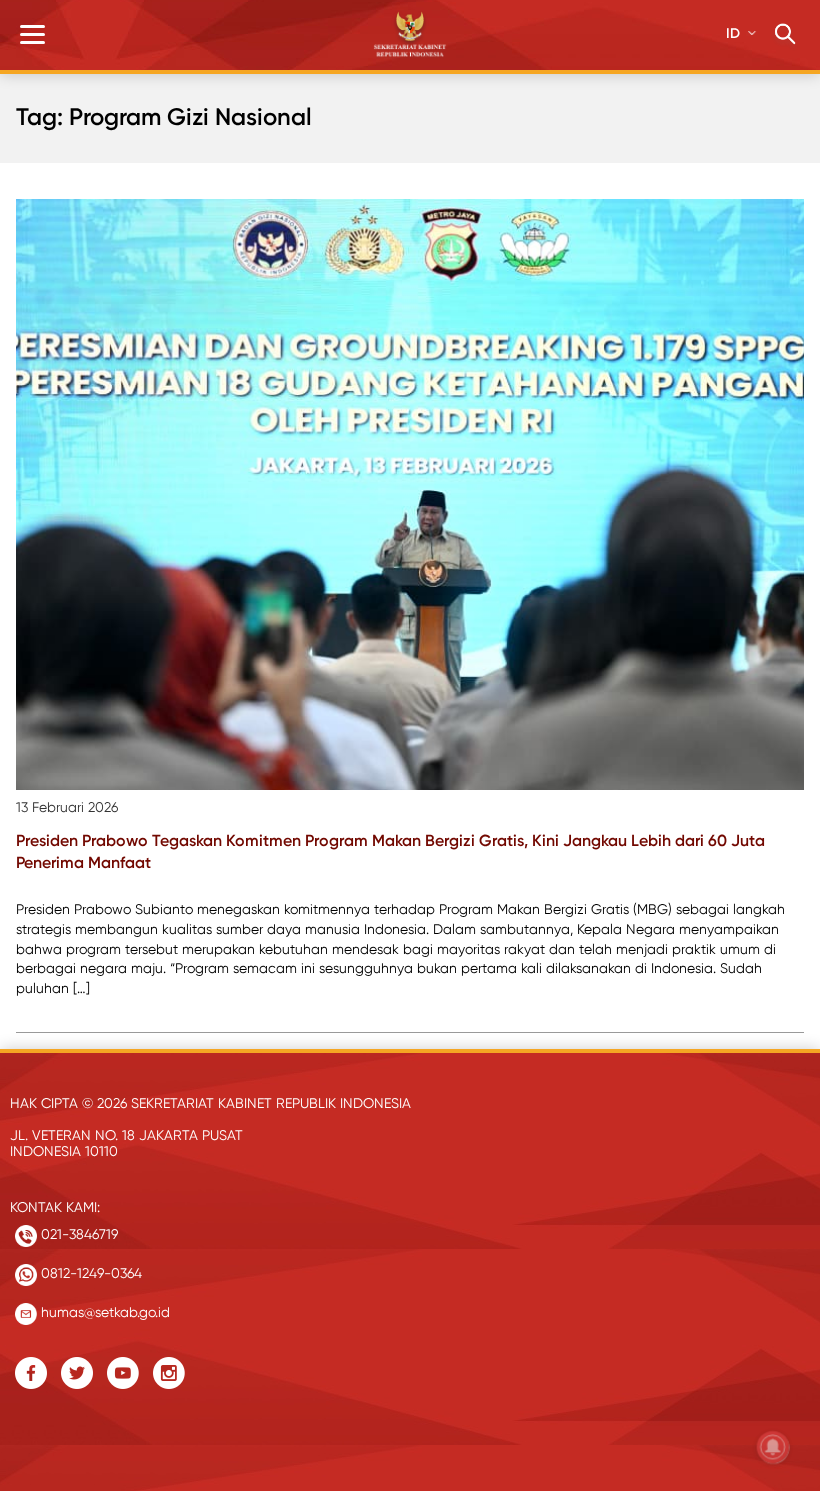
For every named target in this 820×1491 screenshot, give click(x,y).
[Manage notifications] (773, 1447)
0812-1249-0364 (89, 1273)
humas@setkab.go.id (103, 1312)
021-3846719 (77, 1234)
